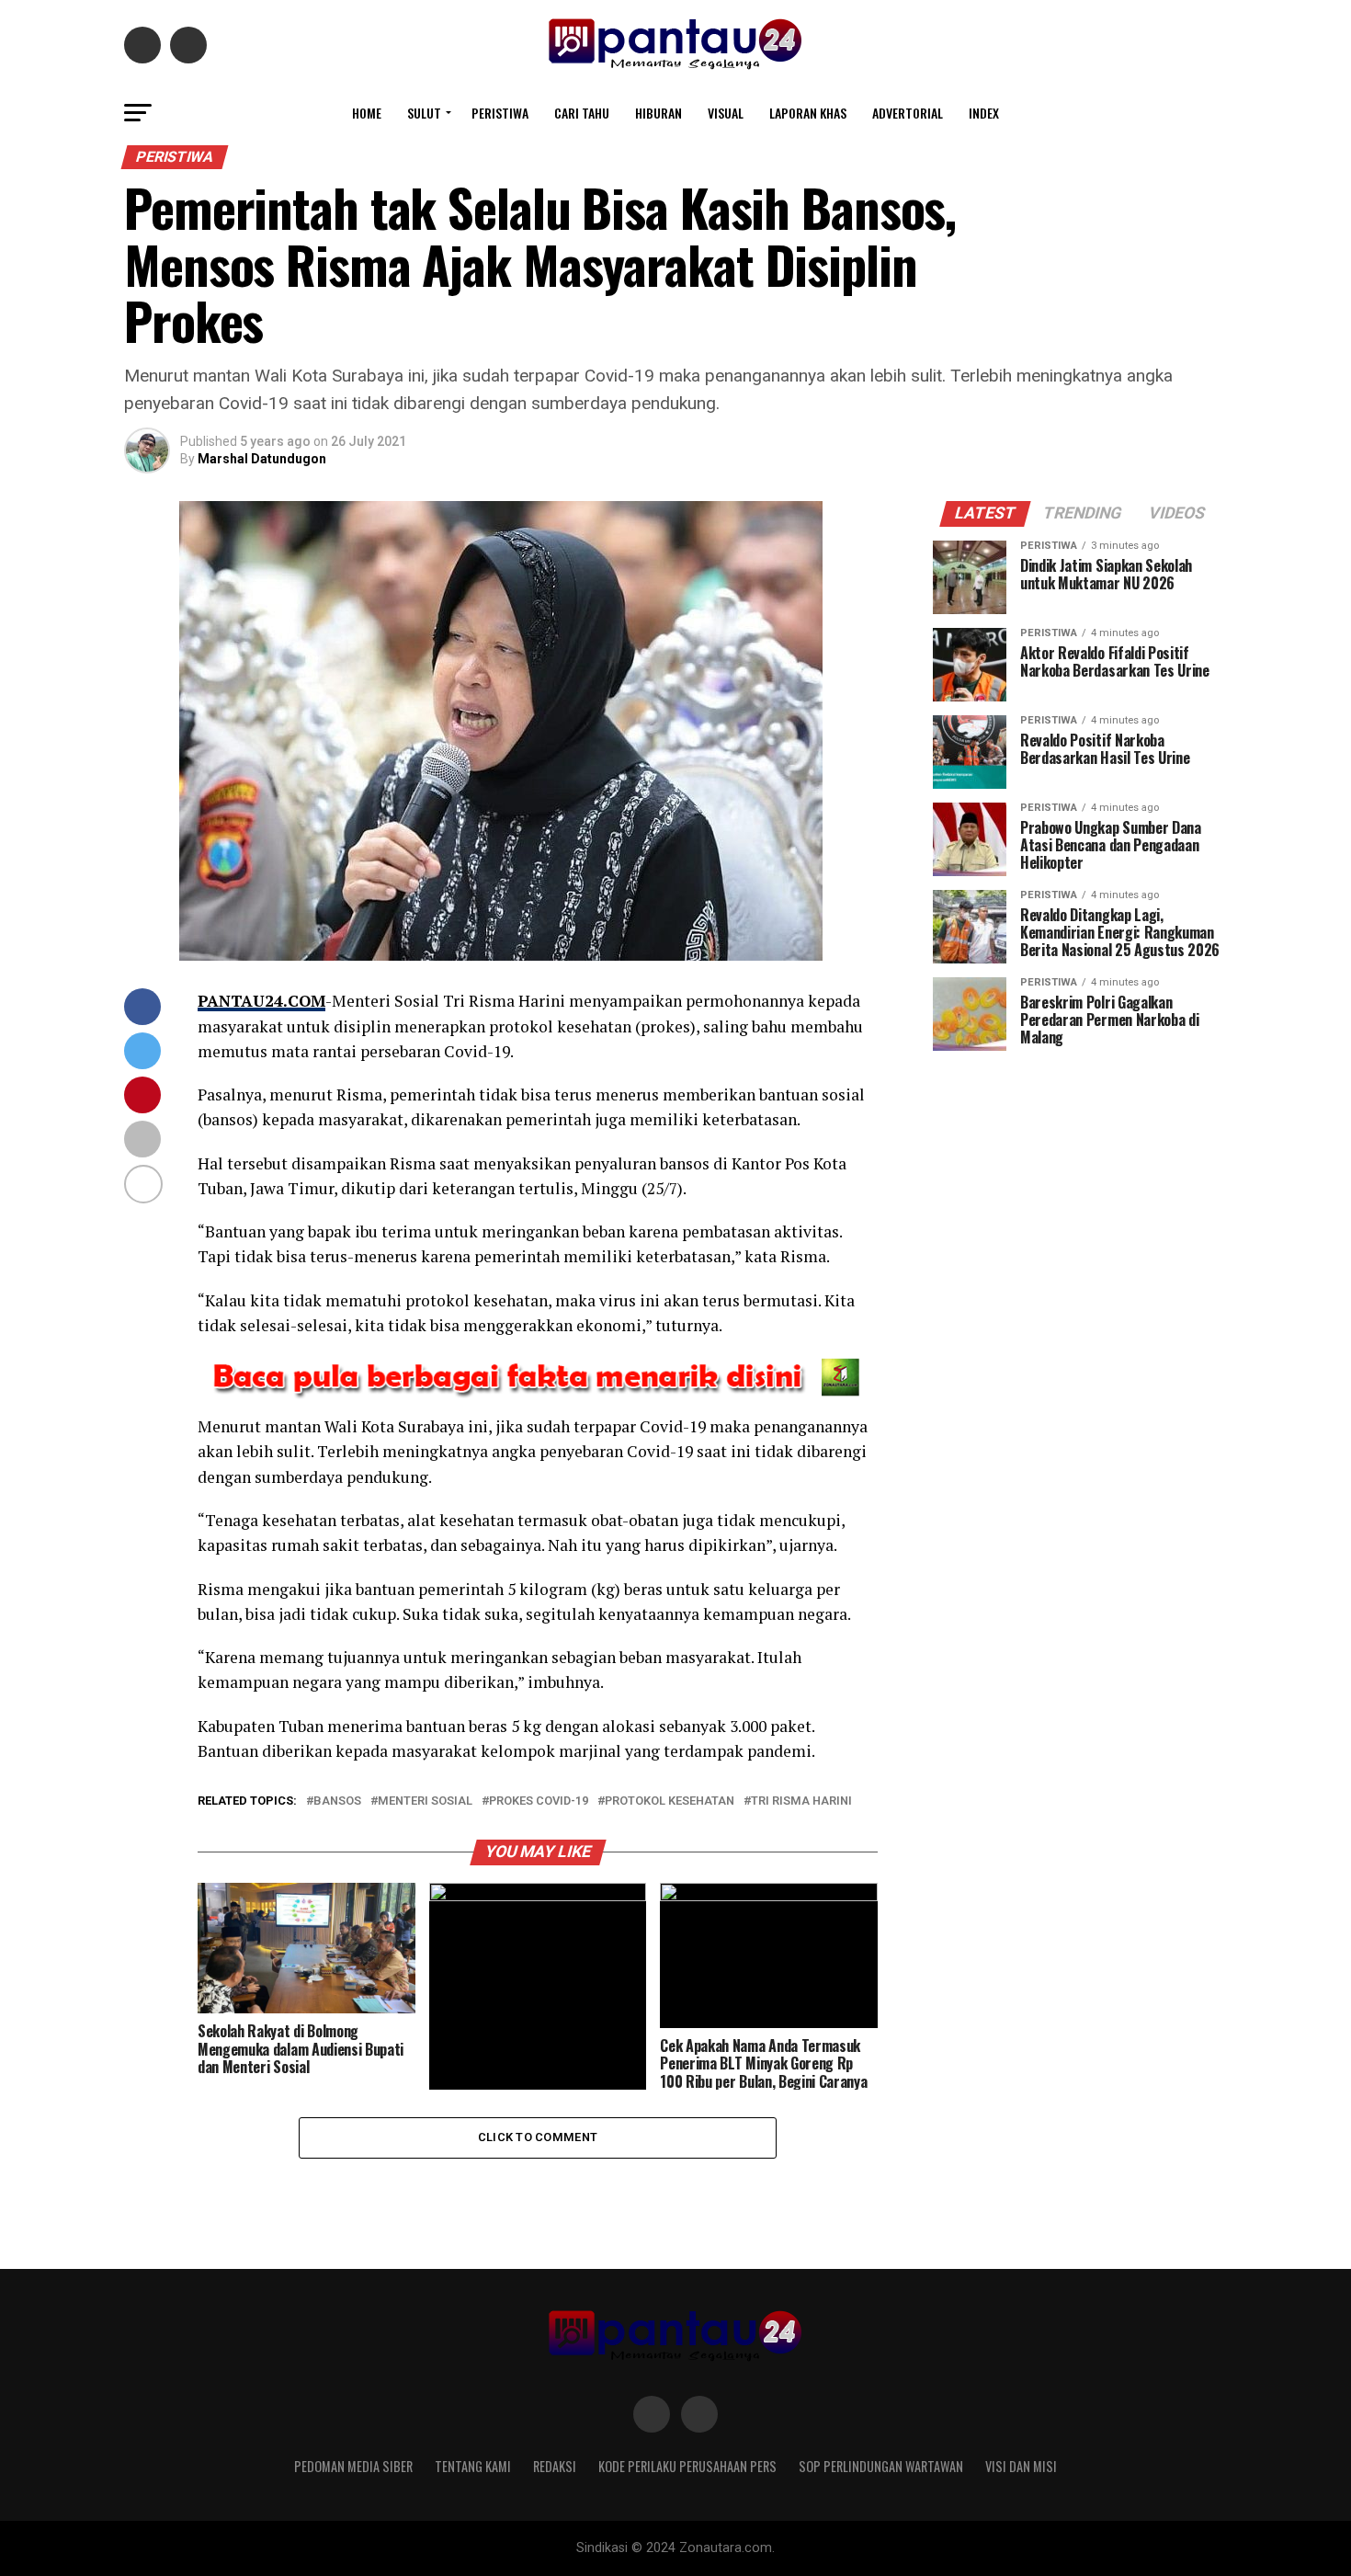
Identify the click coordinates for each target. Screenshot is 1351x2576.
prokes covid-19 (539, 1801)
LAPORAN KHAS (808, 113)
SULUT (424, 113)
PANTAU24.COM (261, 1001)
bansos (337, 1801)
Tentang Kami (473, 2466)
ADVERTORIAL (908, 113)
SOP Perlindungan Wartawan (881, 2466)
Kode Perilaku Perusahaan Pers (687, 2466)
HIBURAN (658, 113)
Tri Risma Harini (801, 1801)
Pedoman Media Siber (353, 2466)
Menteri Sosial (425, 1801)
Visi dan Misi (1021, 2466)
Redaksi (555, 2466)
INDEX (984, 113)
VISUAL (726, 113)
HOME (367, 113)
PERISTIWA (500, 113)
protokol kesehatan (670, 1801)
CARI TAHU (582, 113)
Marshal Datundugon (262, 459)
